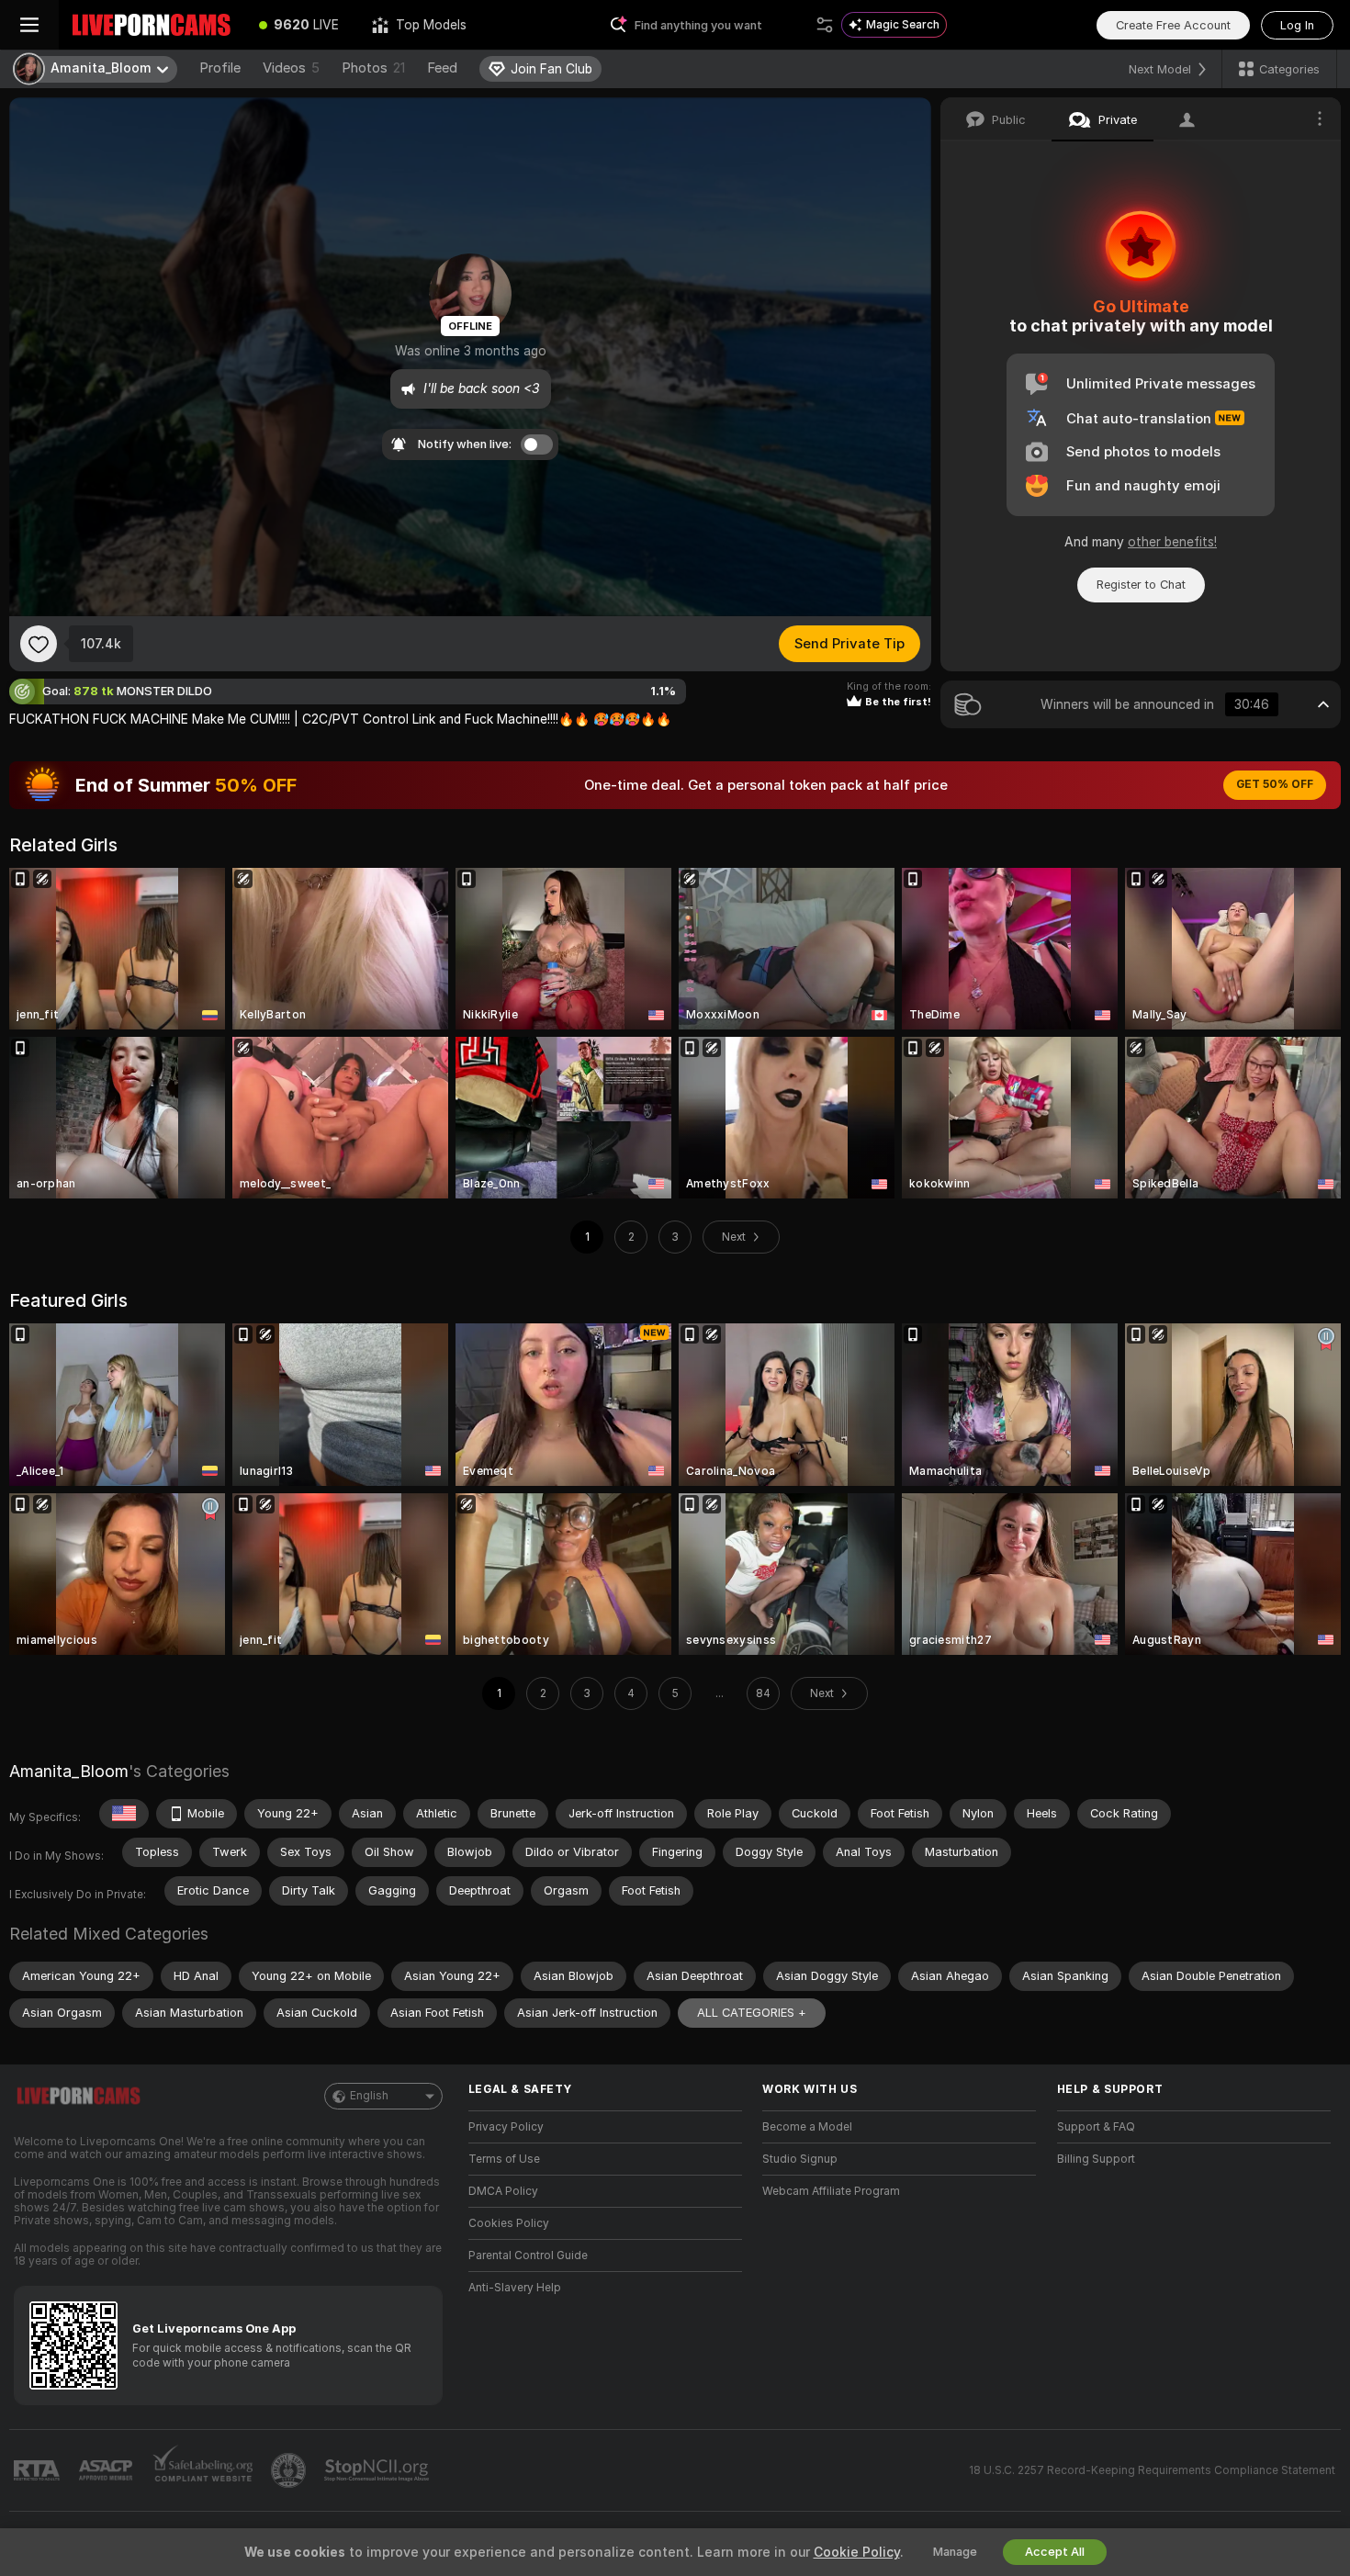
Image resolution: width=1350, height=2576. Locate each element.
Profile (220, 68)
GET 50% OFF (1275, 784)
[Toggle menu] (29, 25)
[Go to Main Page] (151, 25)
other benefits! (1172, 542)
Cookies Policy (509, 2223)
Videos (291, 68)
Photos (373, 68)
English (369, 2096)
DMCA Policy (503, 2191)
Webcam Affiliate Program (831, 2191)
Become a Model (807, 2127)
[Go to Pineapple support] (290, 2470)
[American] (124, 1814)
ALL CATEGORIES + (752, 2013)
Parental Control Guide (528, 2255)
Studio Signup (800, 2159)
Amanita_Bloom (69, 1771)
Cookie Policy (857, 2552)
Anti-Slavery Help (515, 2288)
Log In (1297, 25)
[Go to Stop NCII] (378, 2470)
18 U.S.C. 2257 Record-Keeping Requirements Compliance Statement (1152, 2470)
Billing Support (1096, 2159)
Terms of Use (504, 2159)
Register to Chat (1141, 585)
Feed (442, 68)
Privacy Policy (506, 2127)
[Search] (825, 25)
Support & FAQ (1096, 2127)
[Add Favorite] (39, 644)
